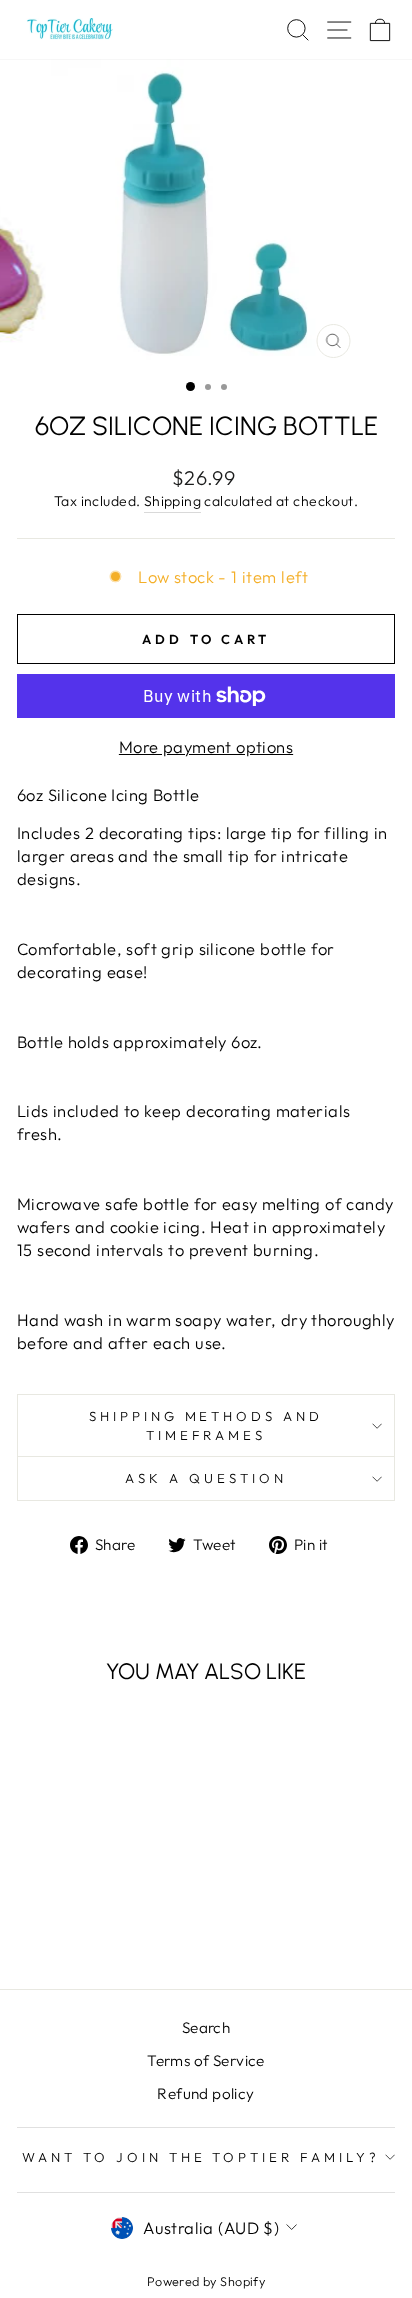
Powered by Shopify (206, 2281)
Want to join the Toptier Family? (201, 2157)
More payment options (206, 746)
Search (206, 2027)
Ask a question (206, 1478)
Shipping (172, 501)
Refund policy (205, 2093)
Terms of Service (206, 2060)
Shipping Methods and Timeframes (206, 1425)
